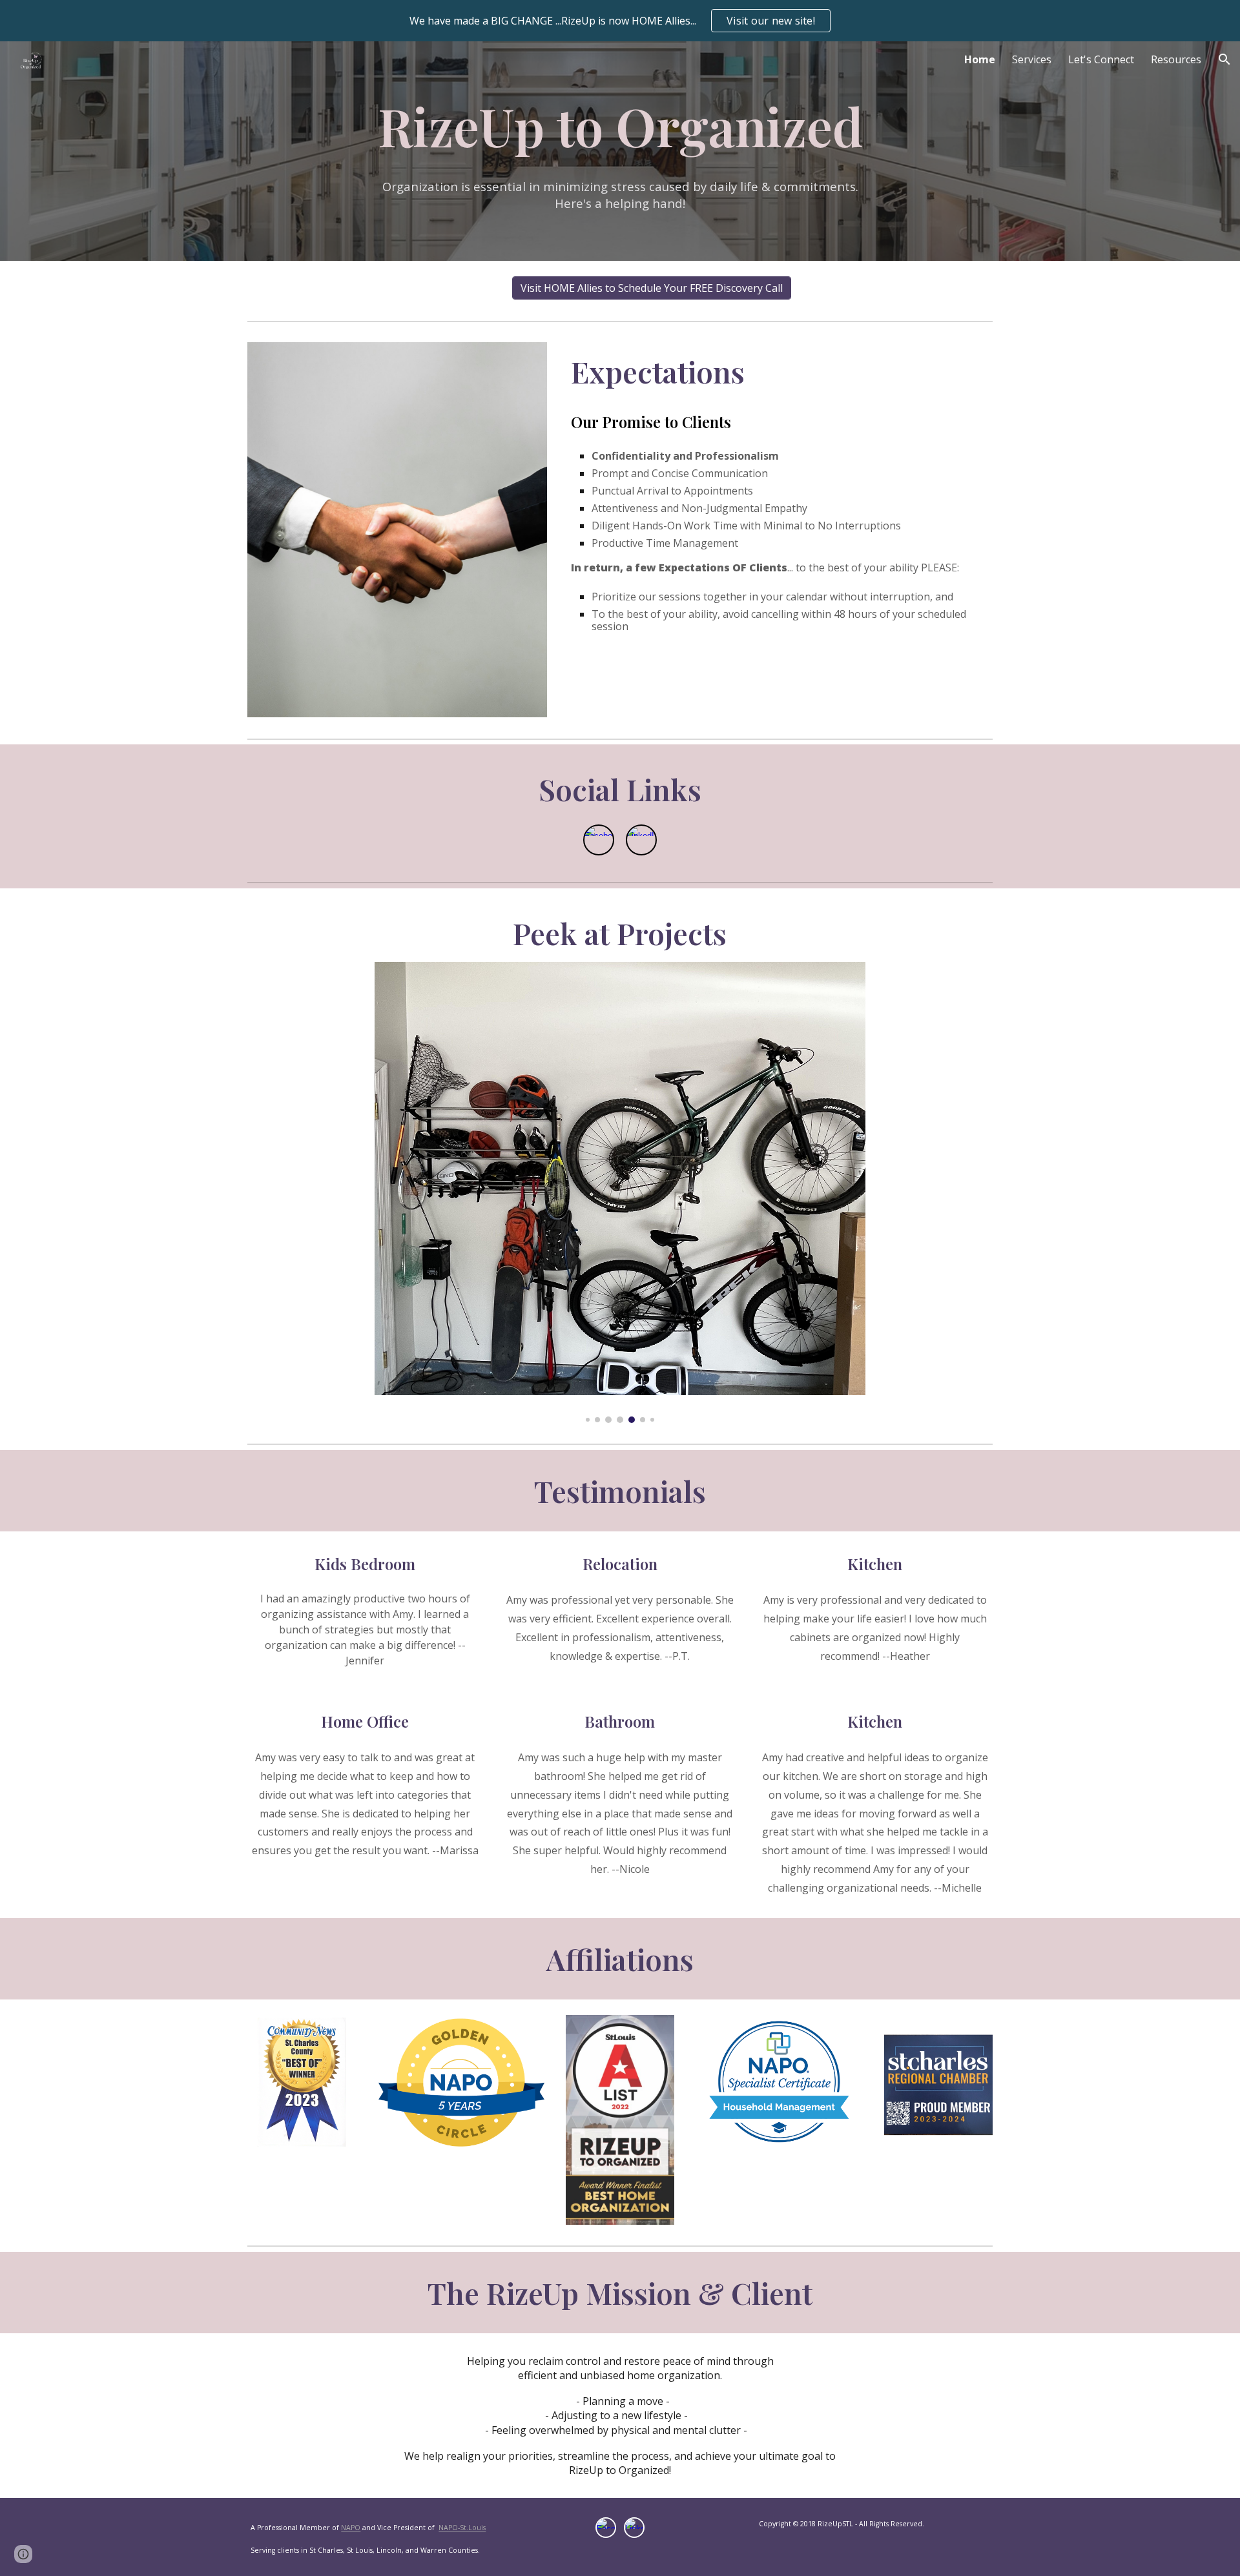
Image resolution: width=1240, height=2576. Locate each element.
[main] (620, 151)
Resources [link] (1176, 59)
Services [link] (1032, 59)
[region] (620, 21)
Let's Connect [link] (1101, 59)
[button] (1224, 59)
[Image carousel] (620, 1192)
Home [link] (980, 59)
